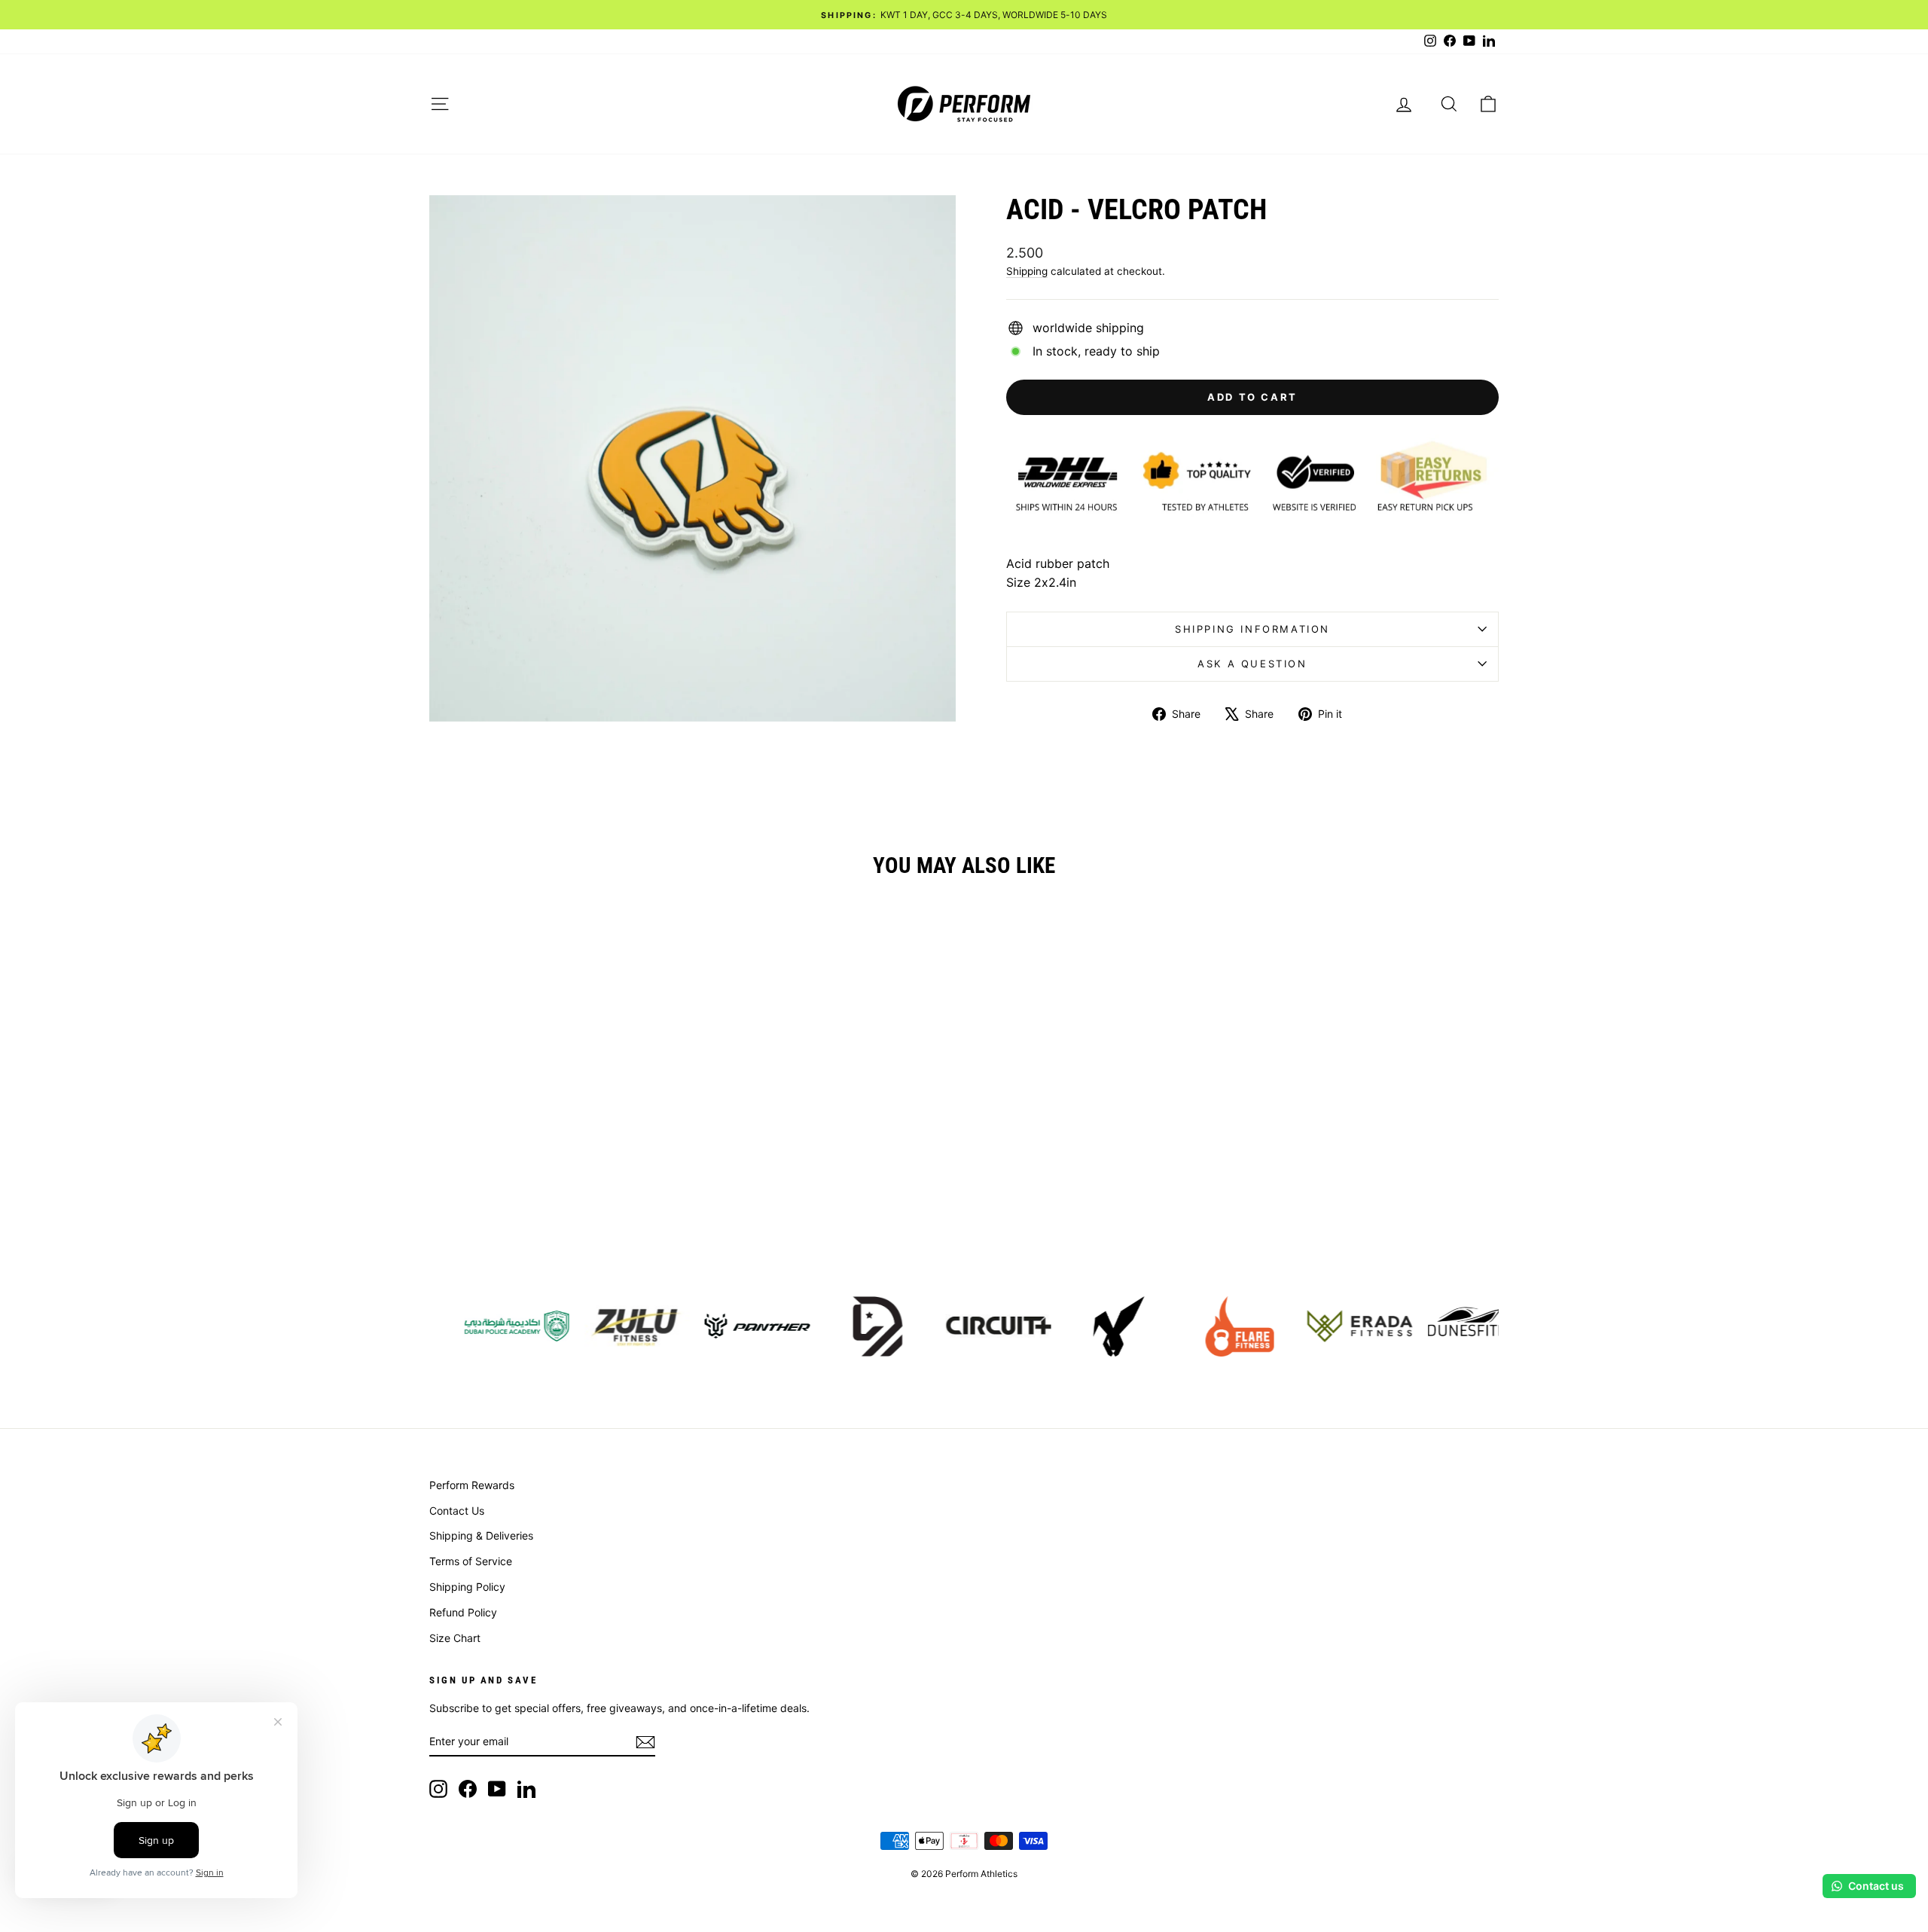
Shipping (1027, 271)
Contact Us (457, 1511)
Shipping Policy (467, 1587)
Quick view (557, 1154)
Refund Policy (463, 1612)
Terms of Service (471, 1561)
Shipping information (1252, 629)
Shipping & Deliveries (481, 1535)
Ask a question (1252, 664)
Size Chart (455, 1638)
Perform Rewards (472, 1485)
